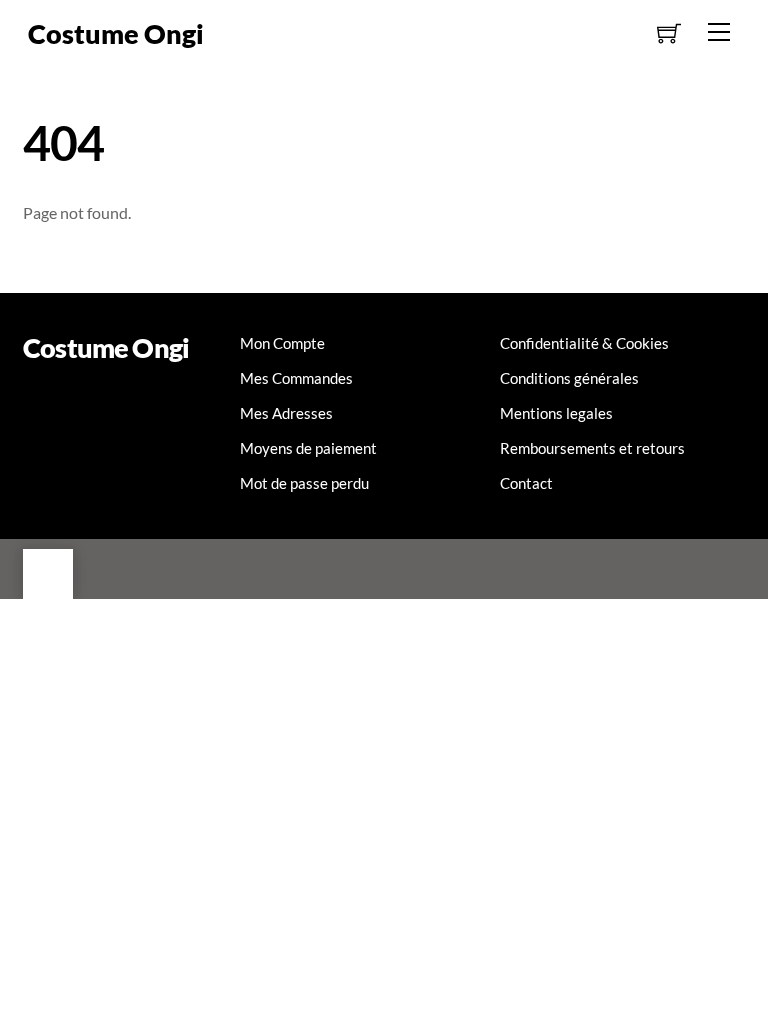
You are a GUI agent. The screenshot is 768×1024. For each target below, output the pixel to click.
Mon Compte (282, 343)
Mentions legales (556, 413)
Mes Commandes (296, 378)
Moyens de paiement (308, 448)
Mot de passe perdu (304, 483)
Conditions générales (569, 378)
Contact (526, 483)
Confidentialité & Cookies (584, 343)
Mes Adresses (286, 413)
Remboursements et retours (592, 448)
